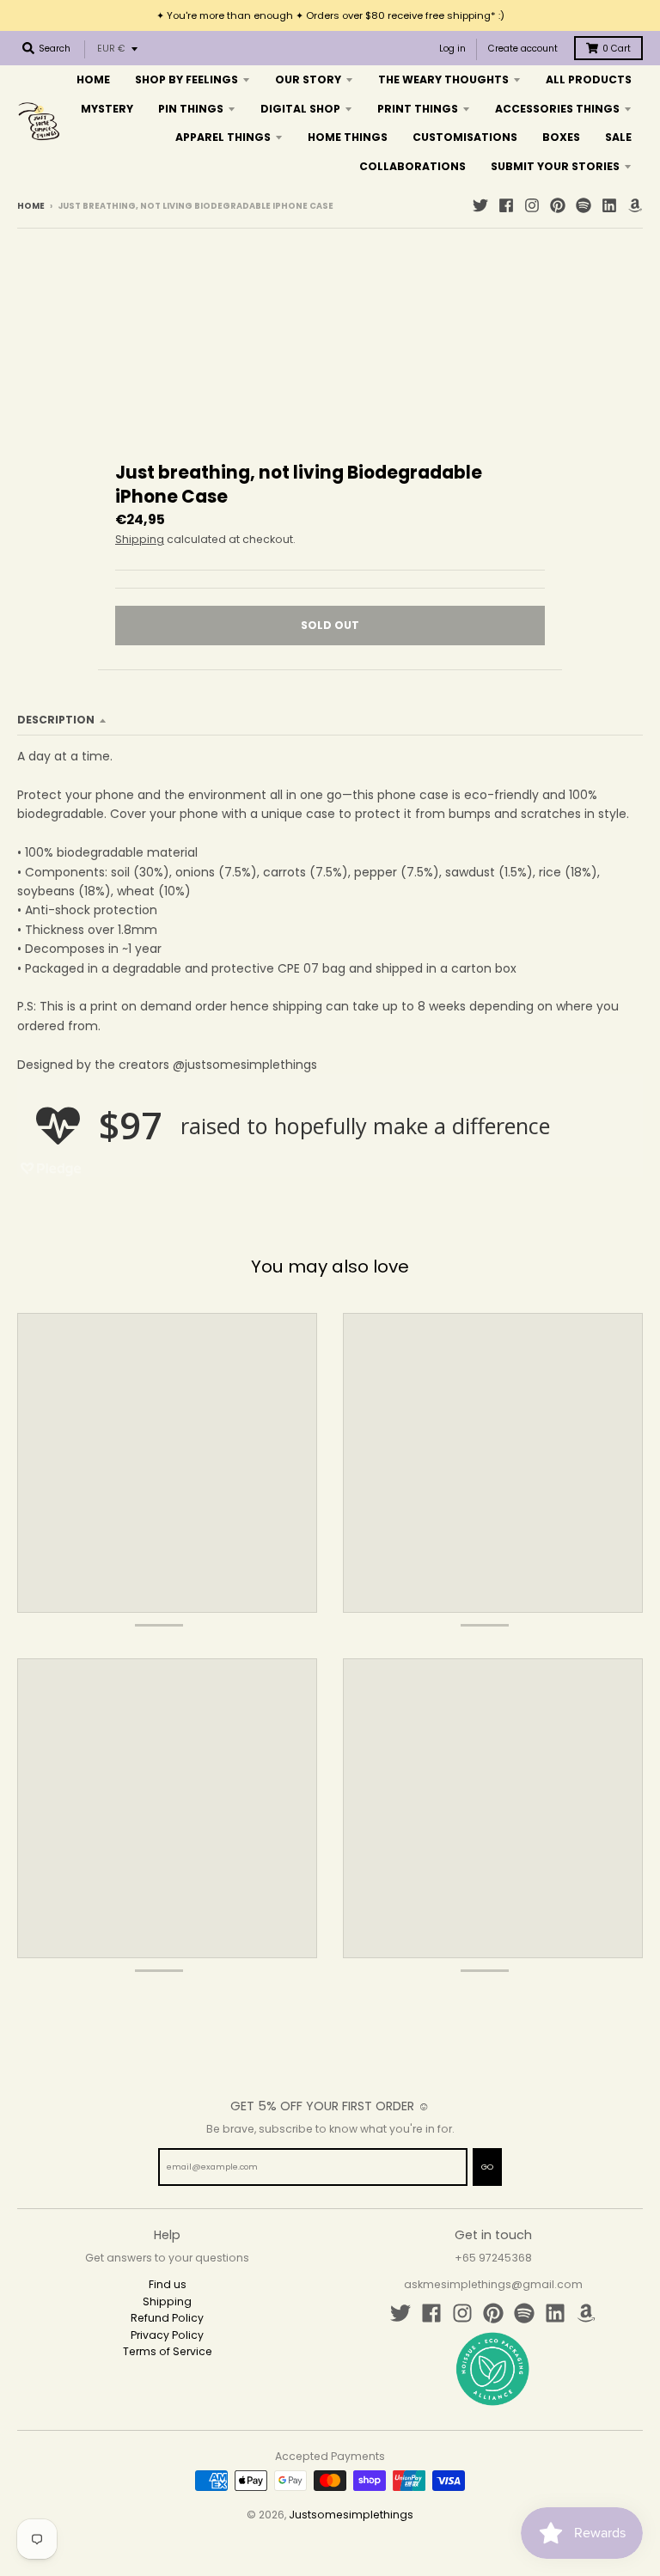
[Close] (541, 1106)
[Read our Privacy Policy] (524, 1446)
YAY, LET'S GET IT (446, 1350)
